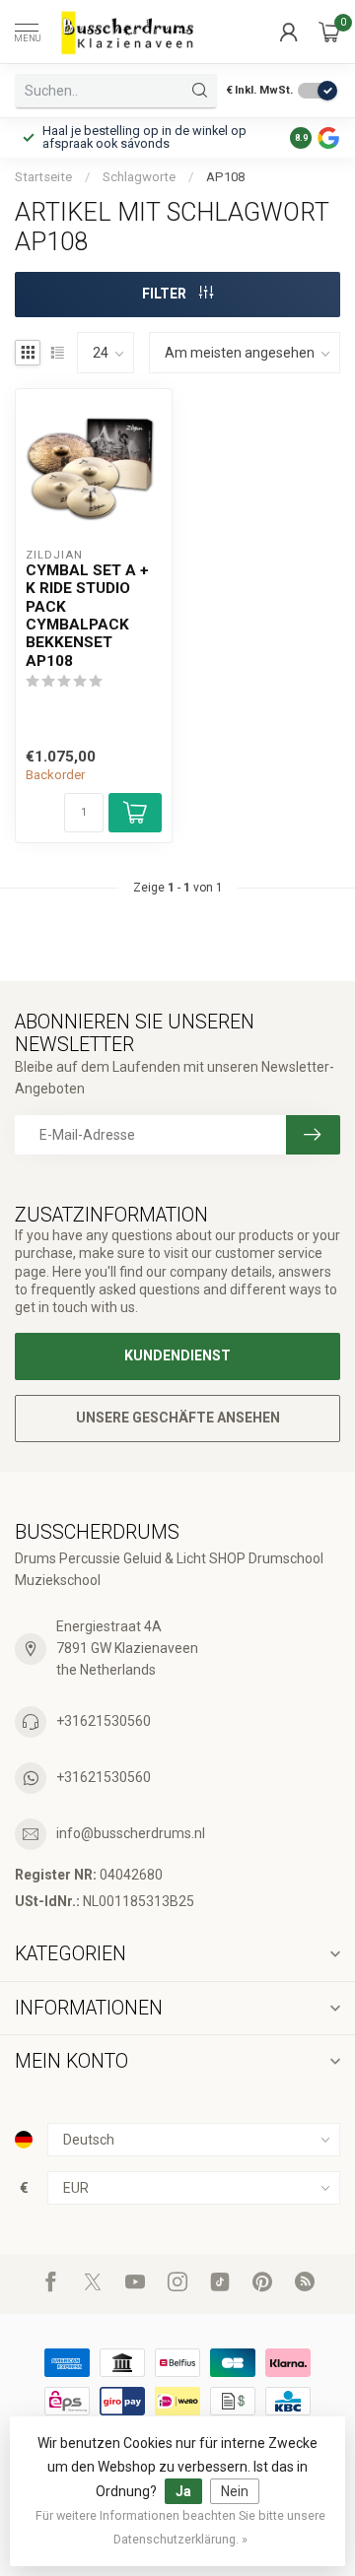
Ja (183, 2491)
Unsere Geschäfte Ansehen (178, 1418)
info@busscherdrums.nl (131, 1833)
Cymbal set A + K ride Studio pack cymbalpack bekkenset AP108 (87, 616)
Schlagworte (139, 177)
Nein (235, 2491)
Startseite (43, 177)
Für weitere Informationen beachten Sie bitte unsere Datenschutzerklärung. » (180, 2527)
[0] (329, 32)
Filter (166, 294)
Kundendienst (177, 1355)
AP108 (225, 177)
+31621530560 (104, 1721)
